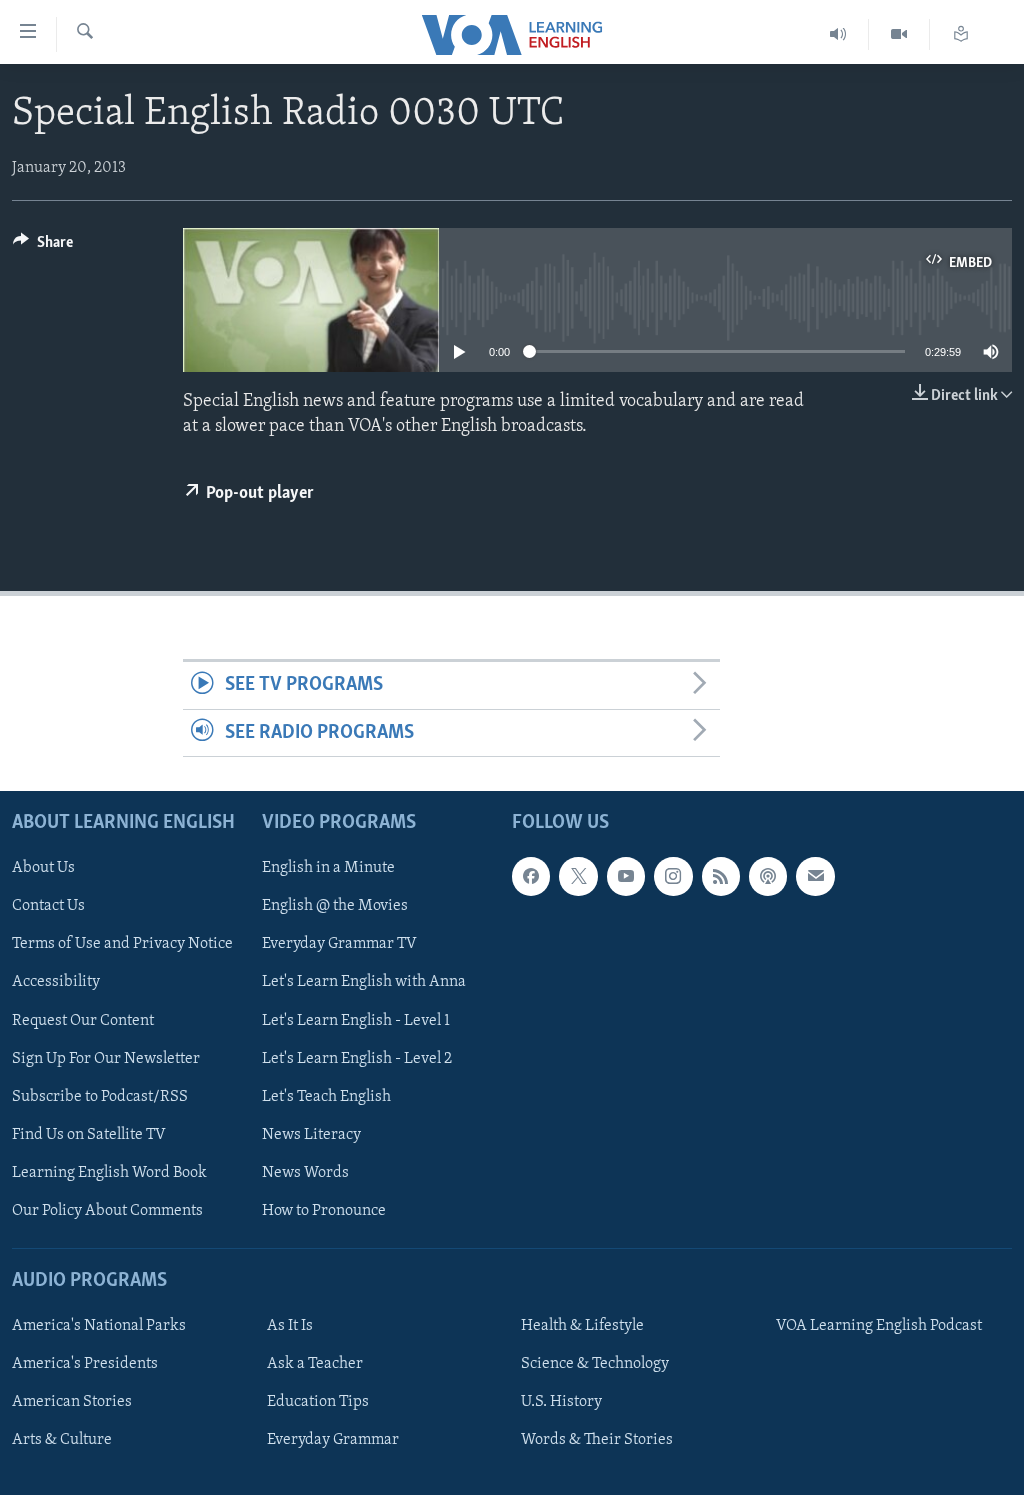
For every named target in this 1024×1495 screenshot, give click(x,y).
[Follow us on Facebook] (531, 876)
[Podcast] (768, 876)
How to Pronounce (324, 1211)
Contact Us (48, 906)
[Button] (43, 247)
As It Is (290, 1326)
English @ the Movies (335, 906)
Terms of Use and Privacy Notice (122, 945)
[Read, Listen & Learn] (961, 34)
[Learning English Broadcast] (838, 34)
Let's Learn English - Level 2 (357, 1059)
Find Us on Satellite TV (89, 1135)
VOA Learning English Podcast (879, 1326)
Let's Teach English (326, 1097)
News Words (305, 1173)
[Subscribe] (815, 876)
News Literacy (311, 1135)
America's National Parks (99, 1326)
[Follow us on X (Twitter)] (578, 876)
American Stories (72, 1402)
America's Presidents (85, 1364)
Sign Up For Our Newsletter (106, 1059)
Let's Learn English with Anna (364, 983)
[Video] (899, 34)
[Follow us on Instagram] (673, 876)
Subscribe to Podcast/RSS (100, 1097)
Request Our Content (83, 1021)
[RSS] (721, 876)
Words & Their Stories (597, 1440)
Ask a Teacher (315, 1364)
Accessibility (56, 983)
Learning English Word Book (109, 1173)
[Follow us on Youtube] (626, 876)
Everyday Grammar (333, 1440)
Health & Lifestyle (582, 1326)
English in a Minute (328, 868)
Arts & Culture (62, 1440)
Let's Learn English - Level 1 (356, 1021)
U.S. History (561, 1402)
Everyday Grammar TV (339, 945)
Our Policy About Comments (107, 1211)
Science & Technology (595, 1364)
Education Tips (318, 1402)
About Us (43, 868)
